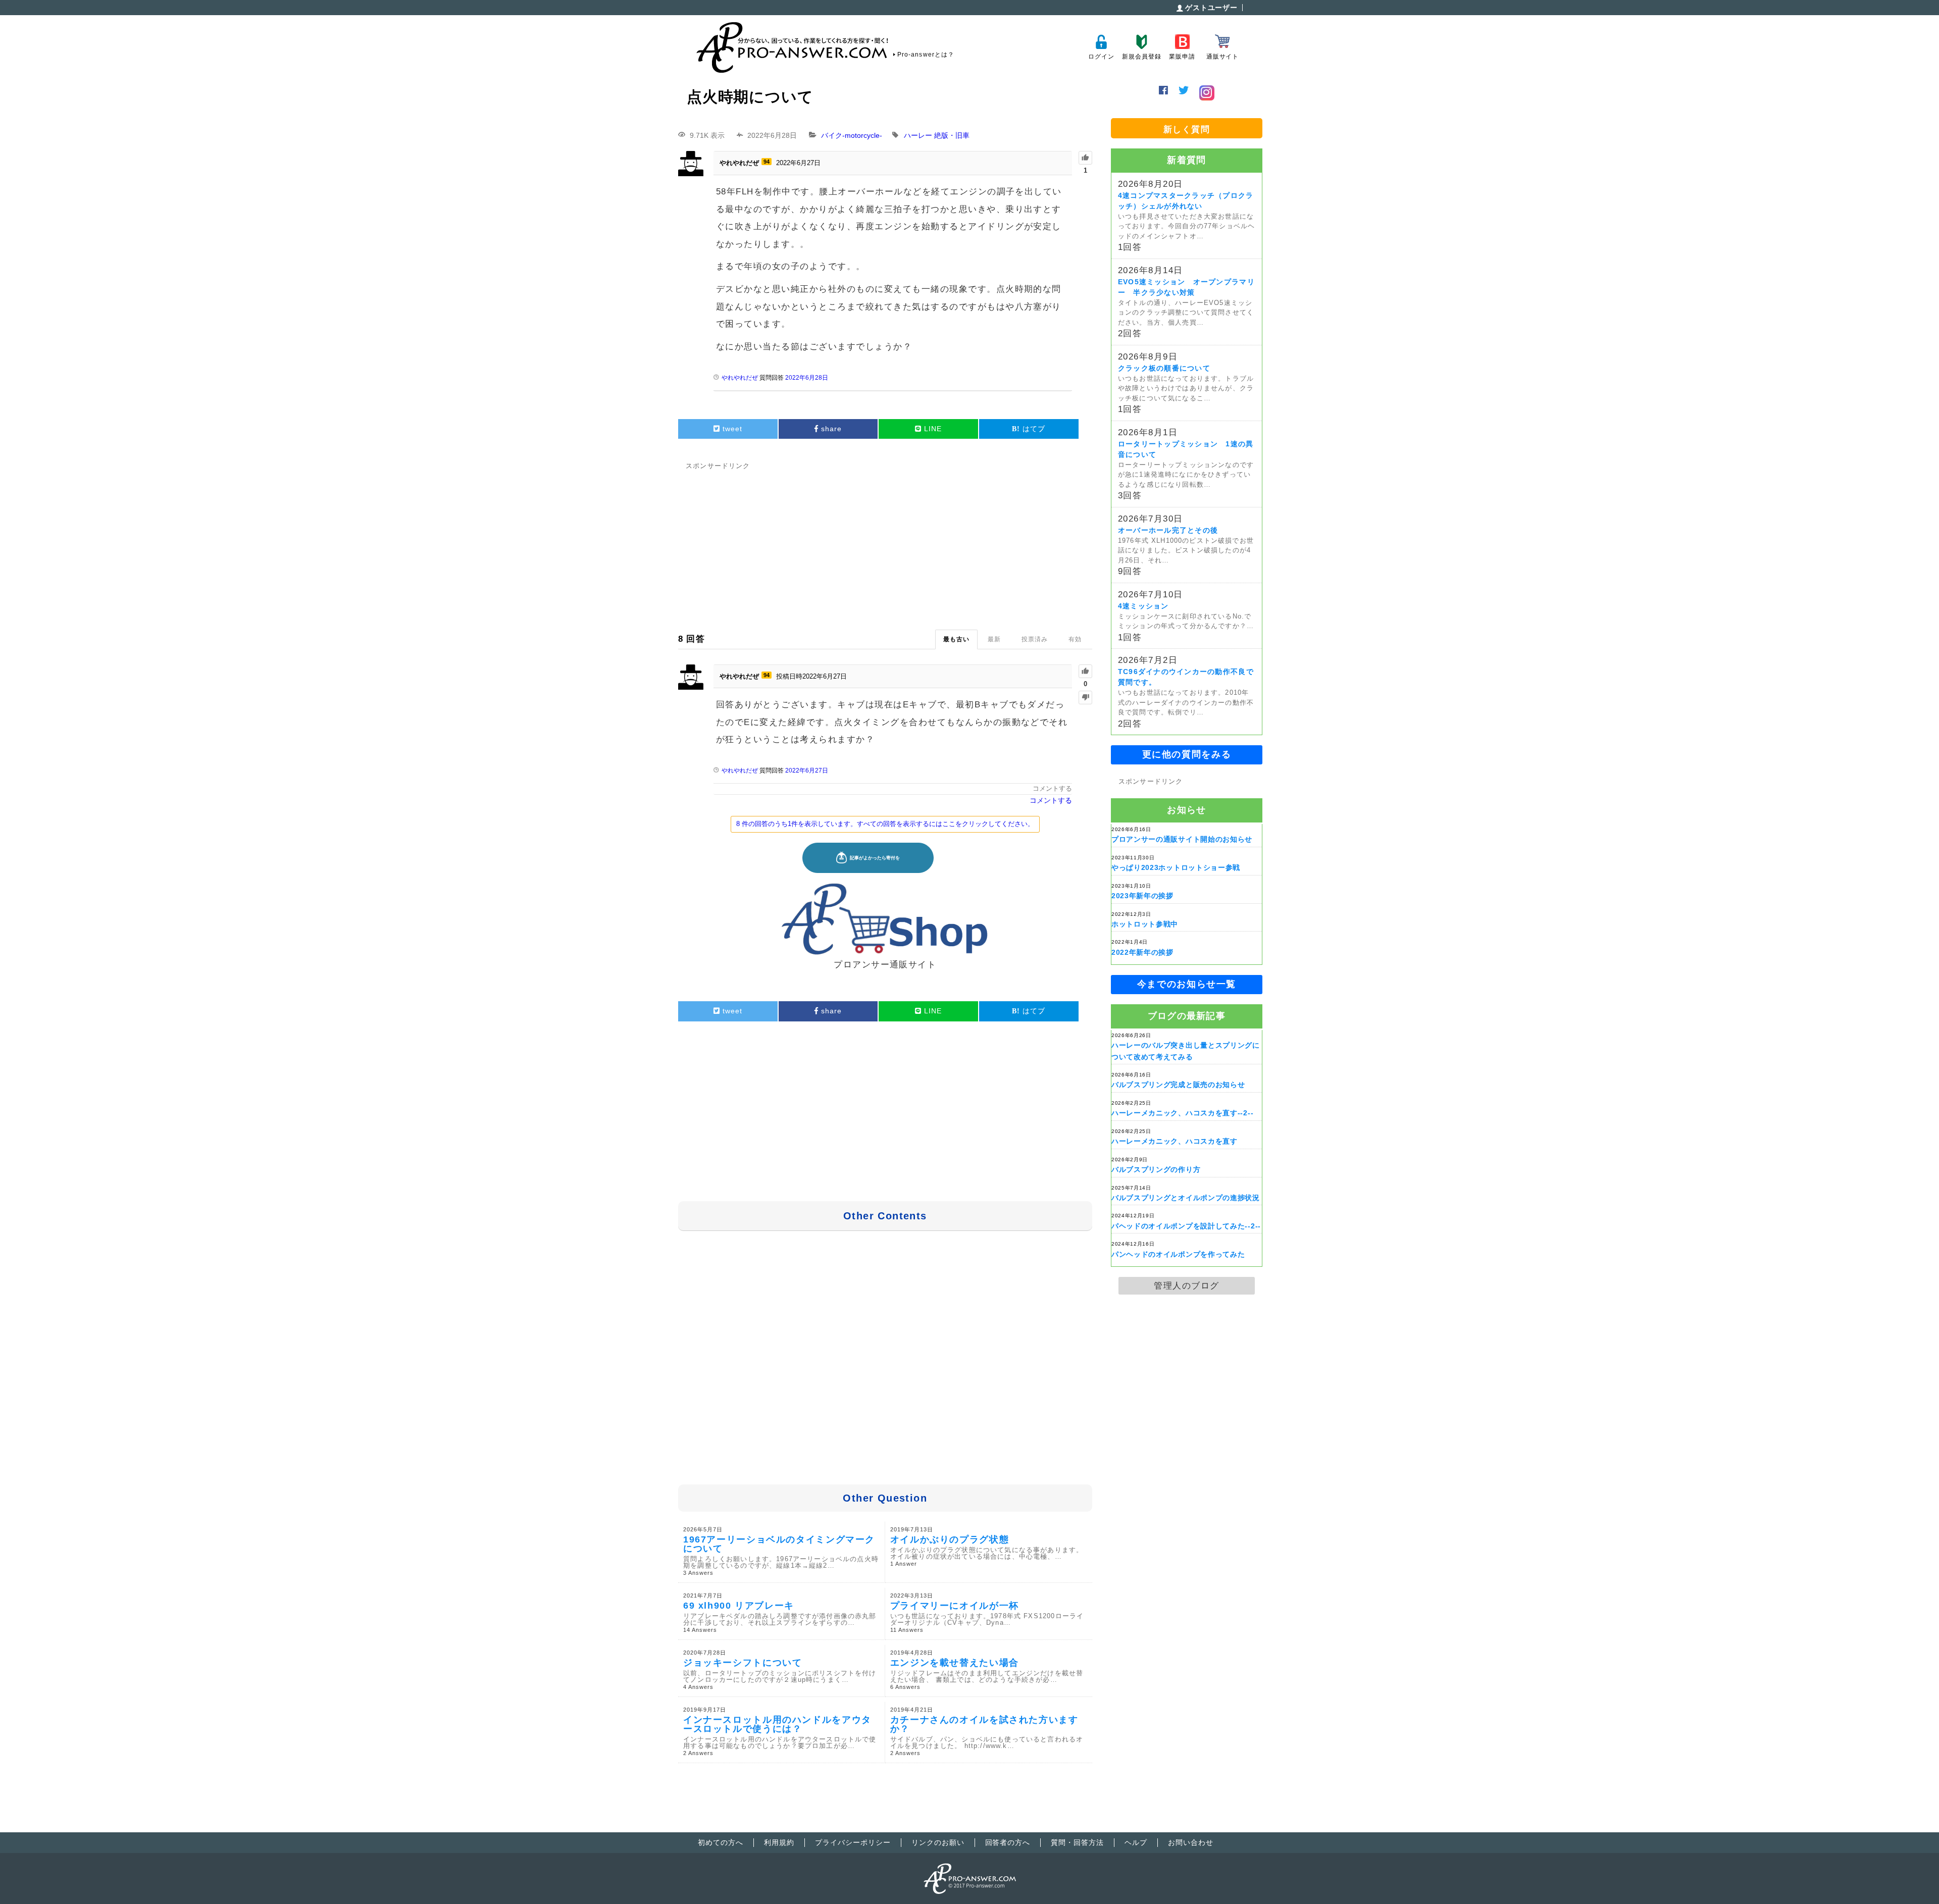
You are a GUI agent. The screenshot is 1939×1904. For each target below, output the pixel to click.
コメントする (1052, 788)
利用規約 (779, 1842)
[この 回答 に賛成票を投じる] (1085, 671)
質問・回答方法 (1077, 1842)
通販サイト (1222, 57)
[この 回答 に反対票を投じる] (1085, 698)
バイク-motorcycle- (852, 135)
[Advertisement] (885, 544)
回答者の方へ (1008, 1842)
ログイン (1101, 57)
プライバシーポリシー (853, 1842)
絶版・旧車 (952, 135)
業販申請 (1182, 57)
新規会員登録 (1141, 57)
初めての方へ (721, 1842)
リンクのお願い (938, 1842)
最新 (994, 639)
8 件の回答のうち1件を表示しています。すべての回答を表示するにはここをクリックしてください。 (885, 824)
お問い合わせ (1191, 1842)
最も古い (956, 639)
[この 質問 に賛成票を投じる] (1085, 158)
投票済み (1035, 639)
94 (767, 162)
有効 (1075, 639)
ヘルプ (1136, 1842)
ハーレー (918, 135)
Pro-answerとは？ (926, 55)
